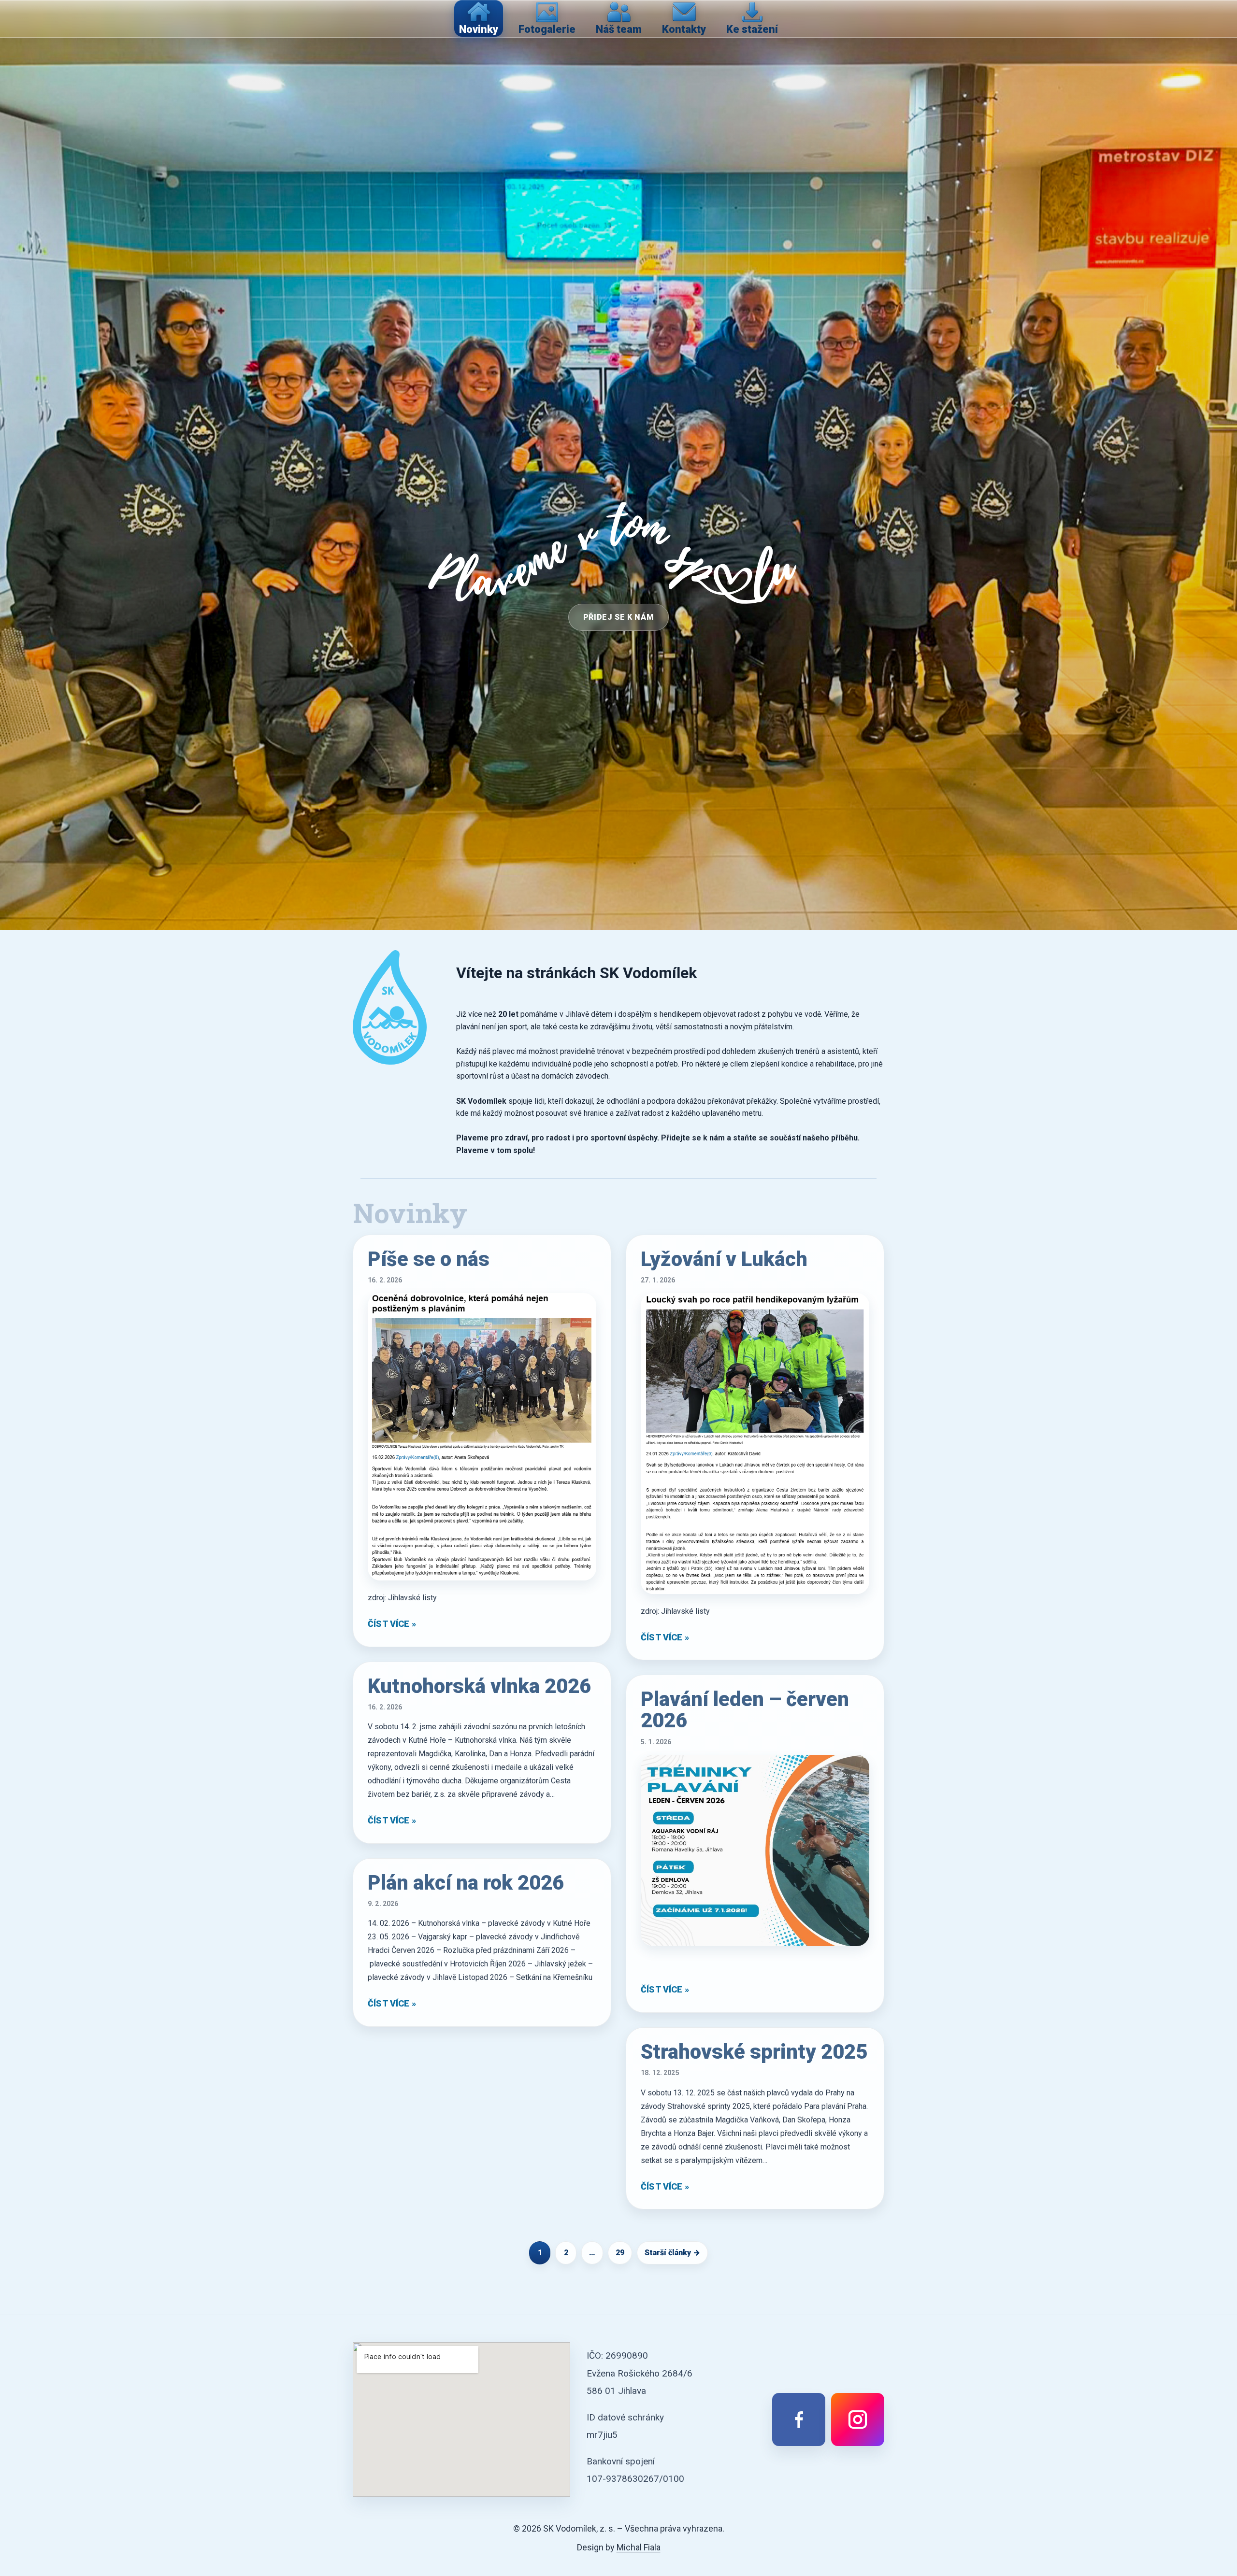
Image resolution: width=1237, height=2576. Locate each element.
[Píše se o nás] (482, 1437)
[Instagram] (858, 2419)
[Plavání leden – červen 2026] (755, 1851)
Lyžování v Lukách (724, 1259)
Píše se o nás (429, 1259)
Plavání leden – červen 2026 (745, 1710)
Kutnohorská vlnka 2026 (479, 1686)
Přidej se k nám (619, 617)
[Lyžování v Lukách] (755, 1443)
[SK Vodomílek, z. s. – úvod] (390, 1007)
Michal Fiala (639, 2547)
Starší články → (672, 2253)
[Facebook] (799, 2419)
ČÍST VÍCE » (392, 1624)
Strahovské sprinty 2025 (754, 2052)
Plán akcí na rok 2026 (466, 1883)
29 (620, 2253)
